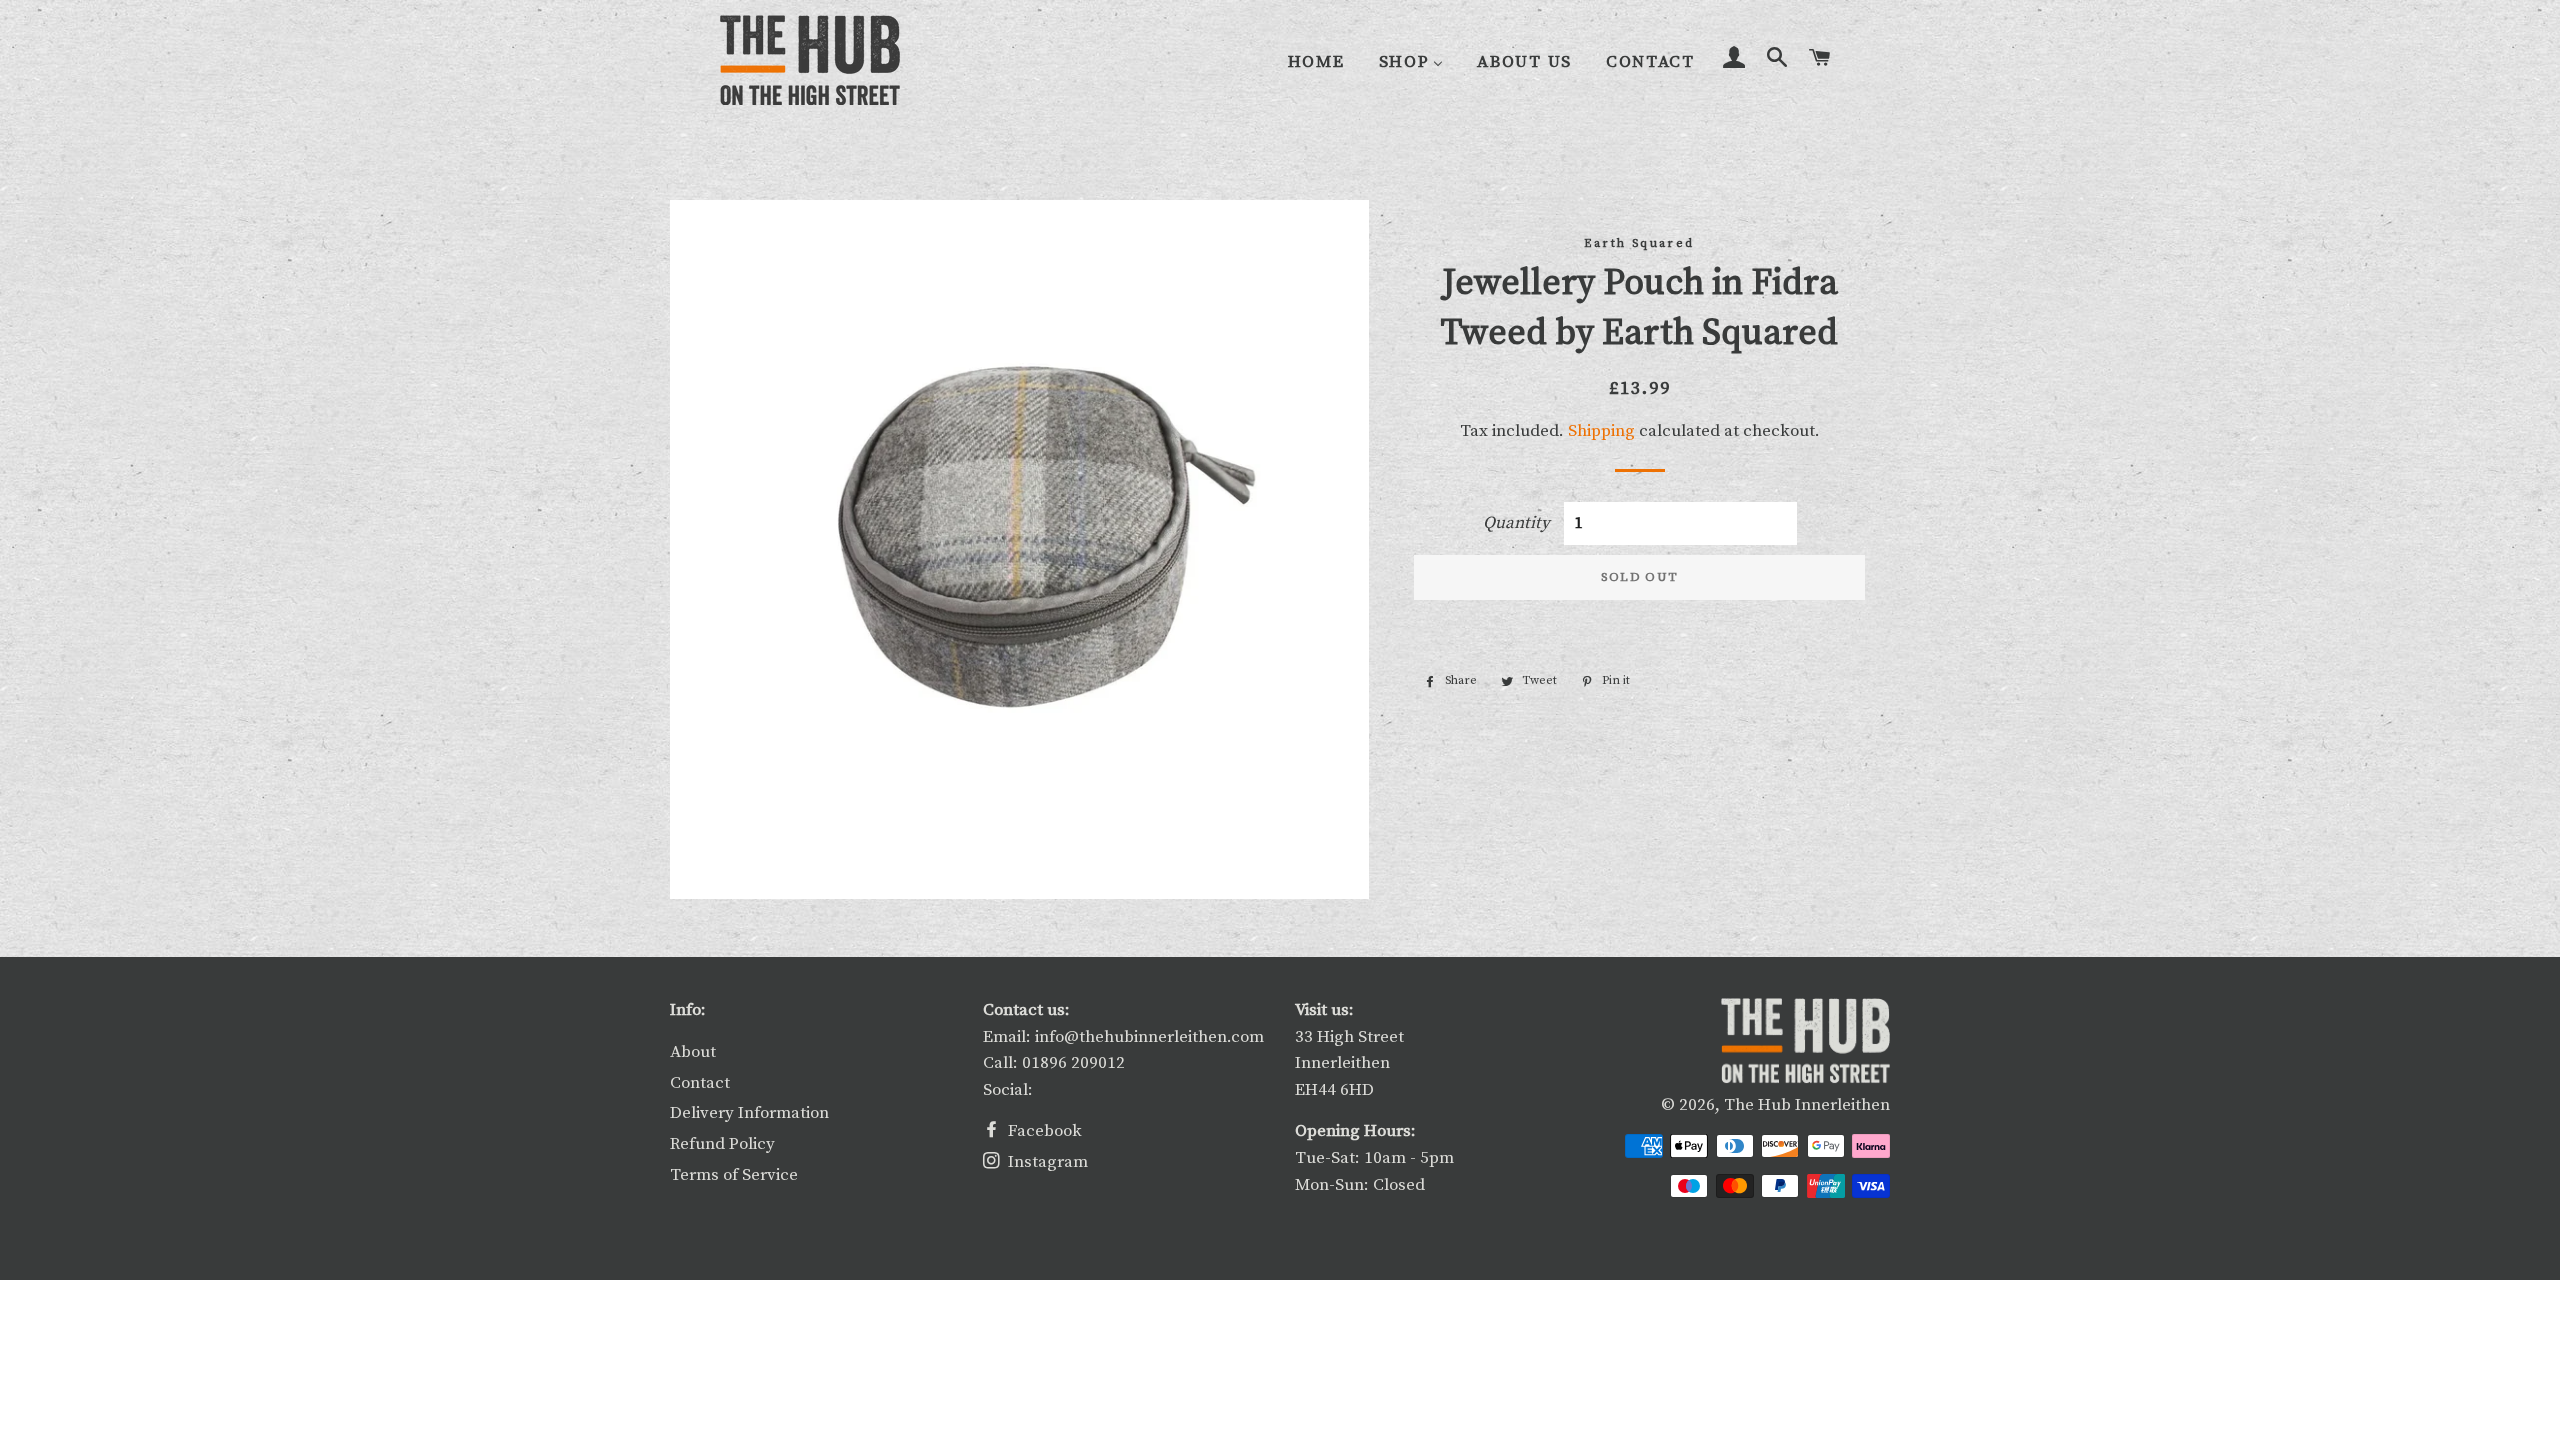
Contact (700, 1083)
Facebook (1043, 1131)
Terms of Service (734, 1175)
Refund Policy (722, 1144)
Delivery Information (749, 1113)
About (693, 1052)
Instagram (1046, 1162)
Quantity (1516, 523)
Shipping (1601, 431)
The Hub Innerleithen (1807, 1105)
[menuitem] (1316, 61)
